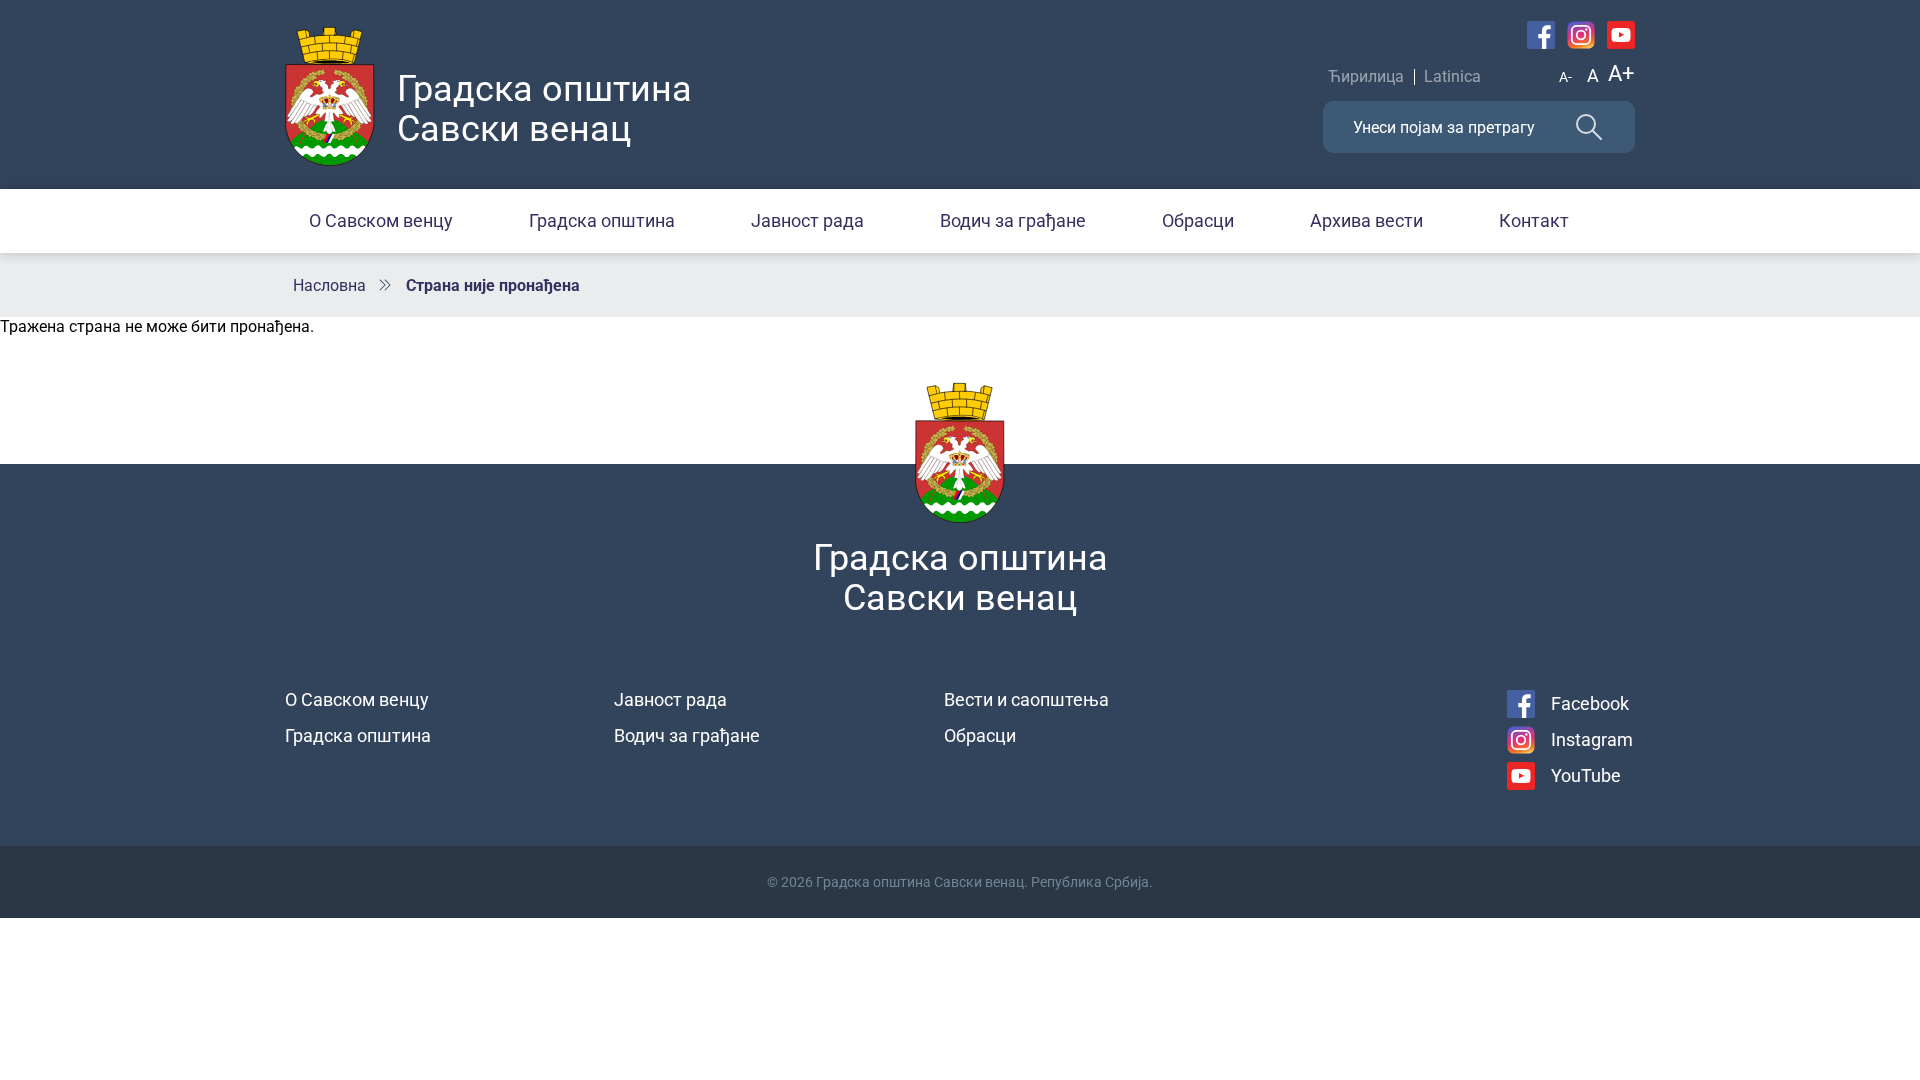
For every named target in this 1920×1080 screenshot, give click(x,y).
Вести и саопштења (1026, 699)
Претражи (1589, 127)
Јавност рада (807, 220)
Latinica (1452, 76)
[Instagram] (1581, 35)
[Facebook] (1541, 35)
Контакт (1534, 220)
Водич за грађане (1013, 220)
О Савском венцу (381, 220)
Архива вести (1366, 220)
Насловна (329, 285)
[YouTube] (1621, 35)
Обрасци (1198, 220)
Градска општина (602, 220)
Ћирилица (1366, 76)
